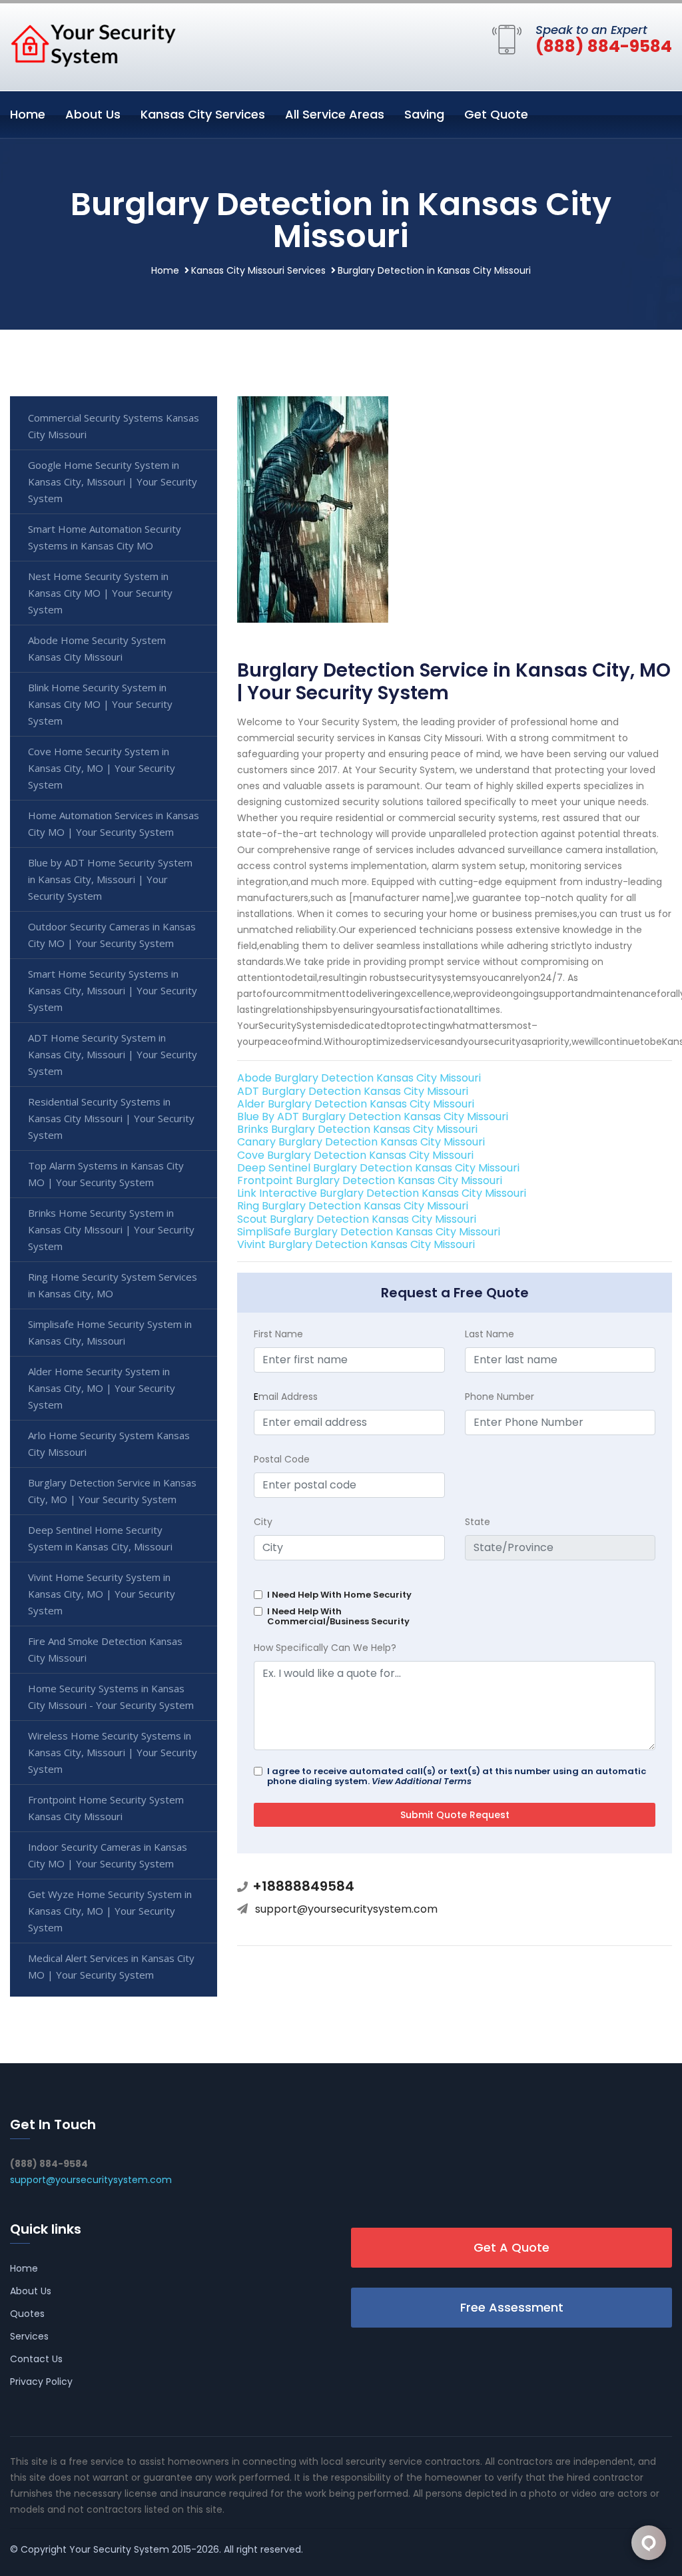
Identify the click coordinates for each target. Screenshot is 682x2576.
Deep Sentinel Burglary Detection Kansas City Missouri (378, 1168)
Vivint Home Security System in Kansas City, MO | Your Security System (102, 1594)
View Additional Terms (422, 1781)
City (263, 1522)
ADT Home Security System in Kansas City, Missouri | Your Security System (113, 1054)
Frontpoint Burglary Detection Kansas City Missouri (370, 1180)
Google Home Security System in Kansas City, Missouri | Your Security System (113, 482)
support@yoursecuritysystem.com (346, 1909)
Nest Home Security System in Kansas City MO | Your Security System (100, 593)
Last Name (490, 1334)
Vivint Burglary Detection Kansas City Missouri (356, 1244)
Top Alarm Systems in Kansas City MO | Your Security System (106, 1174)
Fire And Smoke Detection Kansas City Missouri (105, 1649)
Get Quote (496, 114)
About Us (93, 114)
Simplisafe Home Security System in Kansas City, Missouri (110, 1332)
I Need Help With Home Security (339, 1595)
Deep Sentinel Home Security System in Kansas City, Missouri (100, 1538)
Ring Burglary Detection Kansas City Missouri (353, 1206)
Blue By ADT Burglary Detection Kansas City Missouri (373, 1117)
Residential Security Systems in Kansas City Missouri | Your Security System (111, 1118)
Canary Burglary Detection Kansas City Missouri (361, 1142)
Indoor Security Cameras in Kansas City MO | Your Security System (108, 1855)
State (478, 1522)
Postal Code (282, 1459)
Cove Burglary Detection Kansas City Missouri (355, 1155)
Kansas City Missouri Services (258, 270)
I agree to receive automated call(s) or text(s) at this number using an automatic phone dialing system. (457, 1776)
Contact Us (36, 2359)
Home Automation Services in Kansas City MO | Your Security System (114, 823)
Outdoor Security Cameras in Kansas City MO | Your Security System (112, 935)
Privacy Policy (41, 2382)
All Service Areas (335, 114)
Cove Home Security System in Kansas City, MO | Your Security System (102, 768)
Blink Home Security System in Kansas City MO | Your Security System (100, 704)
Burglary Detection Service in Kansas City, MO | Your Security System (112, 1491)
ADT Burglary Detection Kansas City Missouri (353, 1091)
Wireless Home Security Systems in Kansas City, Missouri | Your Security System (113, 1752)
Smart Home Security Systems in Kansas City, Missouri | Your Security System (113, 990)
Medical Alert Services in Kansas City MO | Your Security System (111, 1966)
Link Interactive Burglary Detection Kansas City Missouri (382, 1193)
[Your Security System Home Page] (93, 45)
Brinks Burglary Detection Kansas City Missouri (357, 1129)
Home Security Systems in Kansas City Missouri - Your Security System (111, 1697)
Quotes (27, 2314)
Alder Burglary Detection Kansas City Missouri (356, 1104)
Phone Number (500, 1397)
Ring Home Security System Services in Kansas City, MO (113, 1285)
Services (29, 2336)
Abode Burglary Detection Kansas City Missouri (359, 1078)
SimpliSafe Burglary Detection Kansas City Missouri (369, 1232)
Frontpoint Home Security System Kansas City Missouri (106, 1808)
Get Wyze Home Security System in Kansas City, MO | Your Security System (110, 1911)
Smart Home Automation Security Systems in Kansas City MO (105, 537)
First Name (278, 1334)
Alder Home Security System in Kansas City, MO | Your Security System (102, 1388)
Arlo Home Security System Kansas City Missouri (109, 1444)
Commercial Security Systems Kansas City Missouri (114, 426)
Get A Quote (511, 2247)
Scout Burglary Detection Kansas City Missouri (357, 1219)
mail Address (286, 1397)
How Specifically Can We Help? (325, 1648)
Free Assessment (512, 2307)
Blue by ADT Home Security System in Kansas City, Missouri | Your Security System (110, 879)
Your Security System (119, 2549)
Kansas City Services (203, 114)
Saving (424, 114)
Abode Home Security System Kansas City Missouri (97, 648)
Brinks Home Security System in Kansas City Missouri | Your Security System (111, 1229)
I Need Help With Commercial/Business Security (338, 1616)
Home (28, 114)
